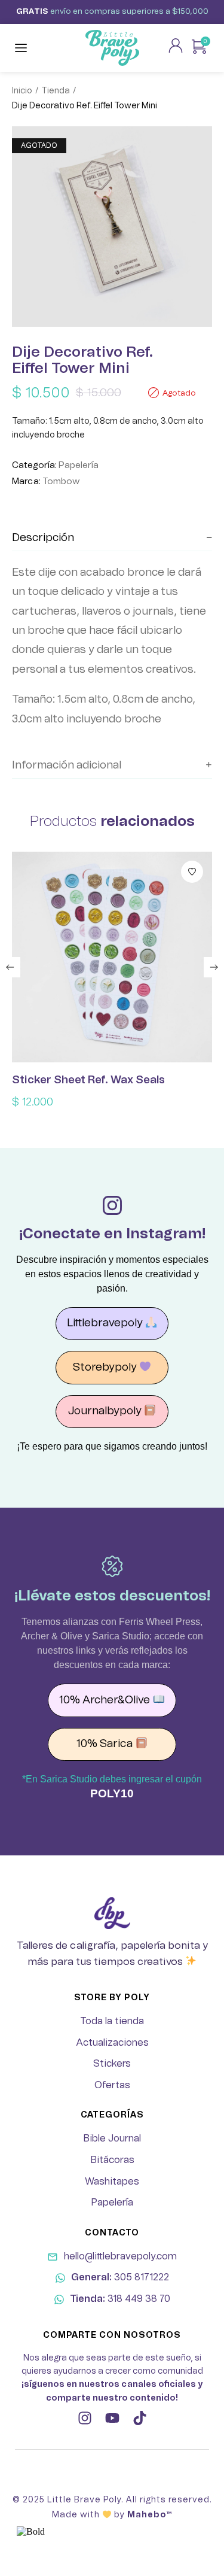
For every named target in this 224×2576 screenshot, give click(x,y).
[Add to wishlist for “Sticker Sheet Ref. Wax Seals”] (192, 872)
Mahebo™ (150, 2515)
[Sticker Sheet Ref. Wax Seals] (112, 957)
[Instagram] (85, 2418)
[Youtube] (112, 2418)
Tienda (56, 91)
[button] (10, 967)
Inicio (22, 91)
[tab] (112, 538)
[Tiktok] (140, 2418)
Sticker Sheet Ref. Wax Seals (88, 1080)
